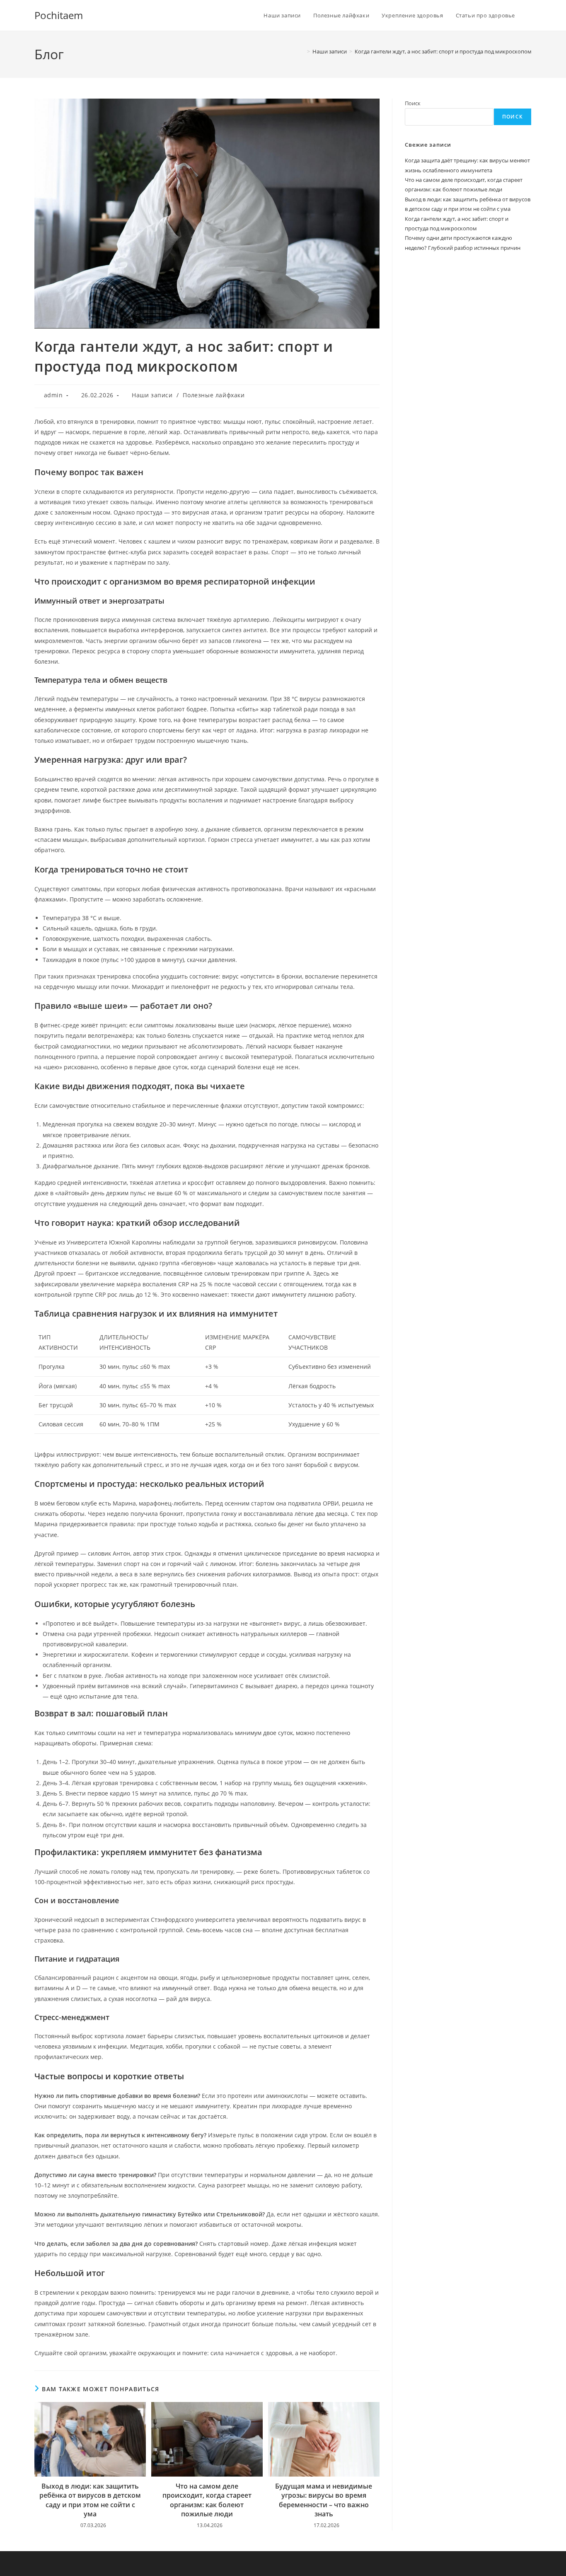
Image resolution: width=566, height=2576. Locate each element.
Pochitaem (59, 15)
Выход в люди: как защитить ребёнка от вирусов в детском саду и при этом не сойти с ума (90, 2500)
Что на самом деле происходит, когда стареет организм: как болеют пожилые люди (207, 2500)
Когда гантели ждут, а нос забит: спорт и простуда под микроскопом (443, 51)
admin (53, 395)
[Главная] (302, 51)
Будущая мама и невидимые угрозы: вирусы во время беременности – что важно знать (324, 2500)
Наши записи (152, 395)
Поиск (413, 103)
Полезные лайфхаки (214, 395)
